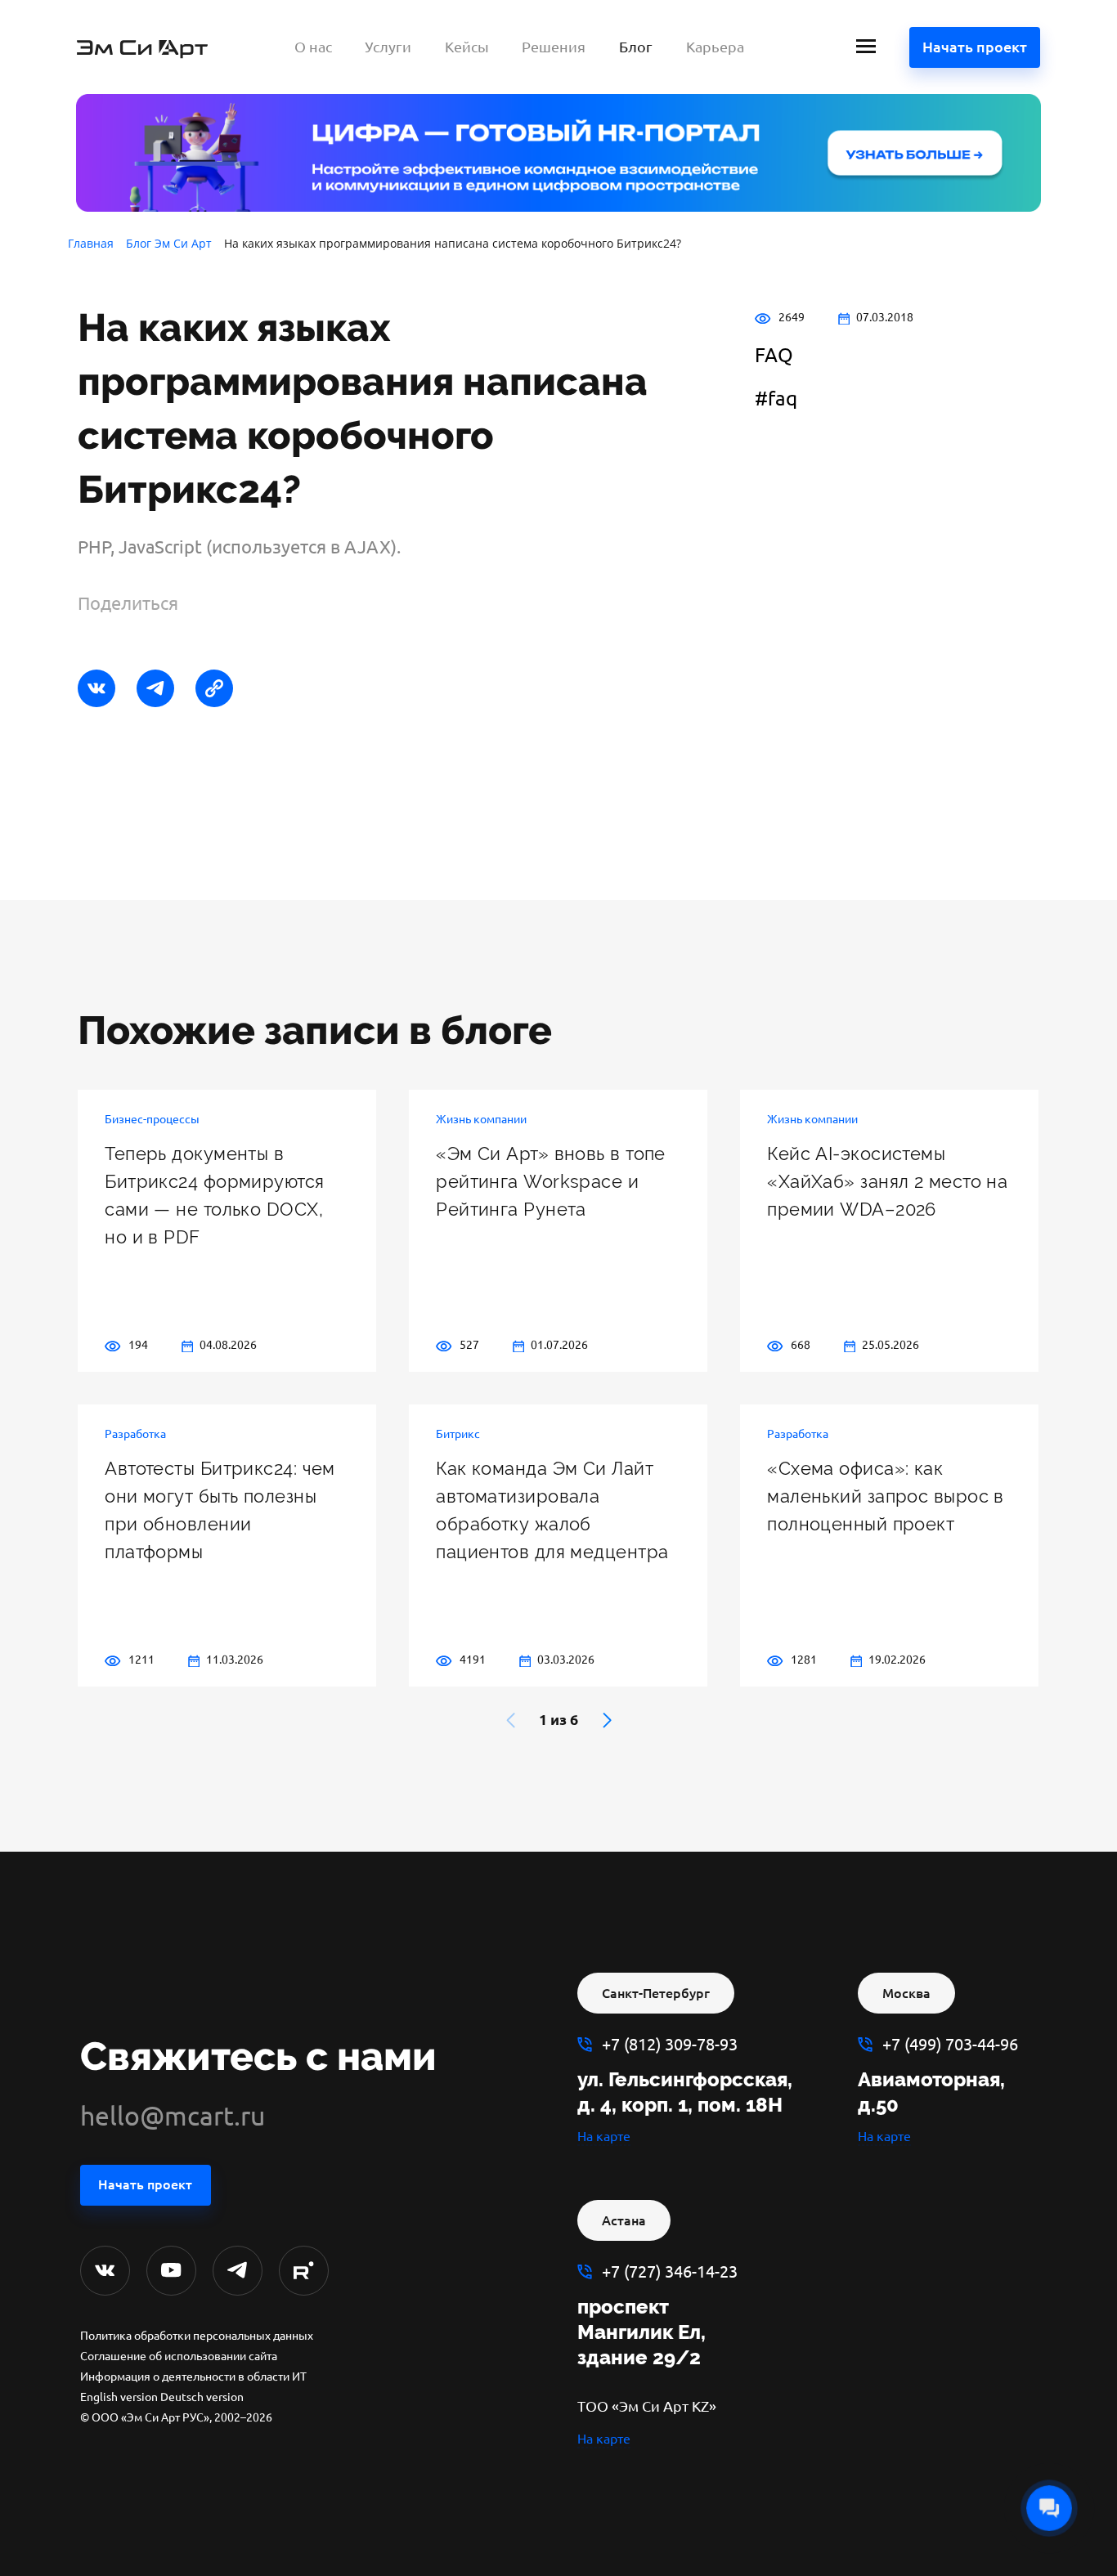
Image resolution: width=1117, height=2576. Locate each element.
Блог (636, 47)
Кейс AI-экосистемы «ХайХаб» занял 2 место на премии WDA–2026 (887, 1181)
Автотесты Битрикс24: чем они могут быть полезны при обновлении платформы (220, 1510)
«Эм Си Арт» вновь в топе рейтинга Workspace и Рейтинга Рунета (551, 1181)
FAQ (774, 355)
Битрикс (458, 1434)
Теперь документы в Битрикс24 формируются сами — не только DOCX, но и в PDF (214, 1195)
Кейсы (467, 47)
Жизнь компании (481, 1119)
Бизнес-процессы (152, 1119)
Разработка (135, 1434)
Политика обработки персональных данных (197, 2336)
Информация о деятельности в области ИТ (193, 2377)
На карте (604, 2136)
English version (119, 2397)
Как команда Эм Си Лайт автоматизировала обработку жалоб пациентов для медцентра (552, 1510)
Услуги (388, 47)
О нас (313, 47)
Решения (554, 47)
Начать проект (975, 47)
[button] (607, 1720)
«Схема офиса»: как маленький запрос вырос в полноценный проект (886, 1496)
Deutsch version (202, 2397)
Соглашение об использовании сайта (179, 2356)
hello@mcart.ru (173, 2116)
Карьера (715, 47)
